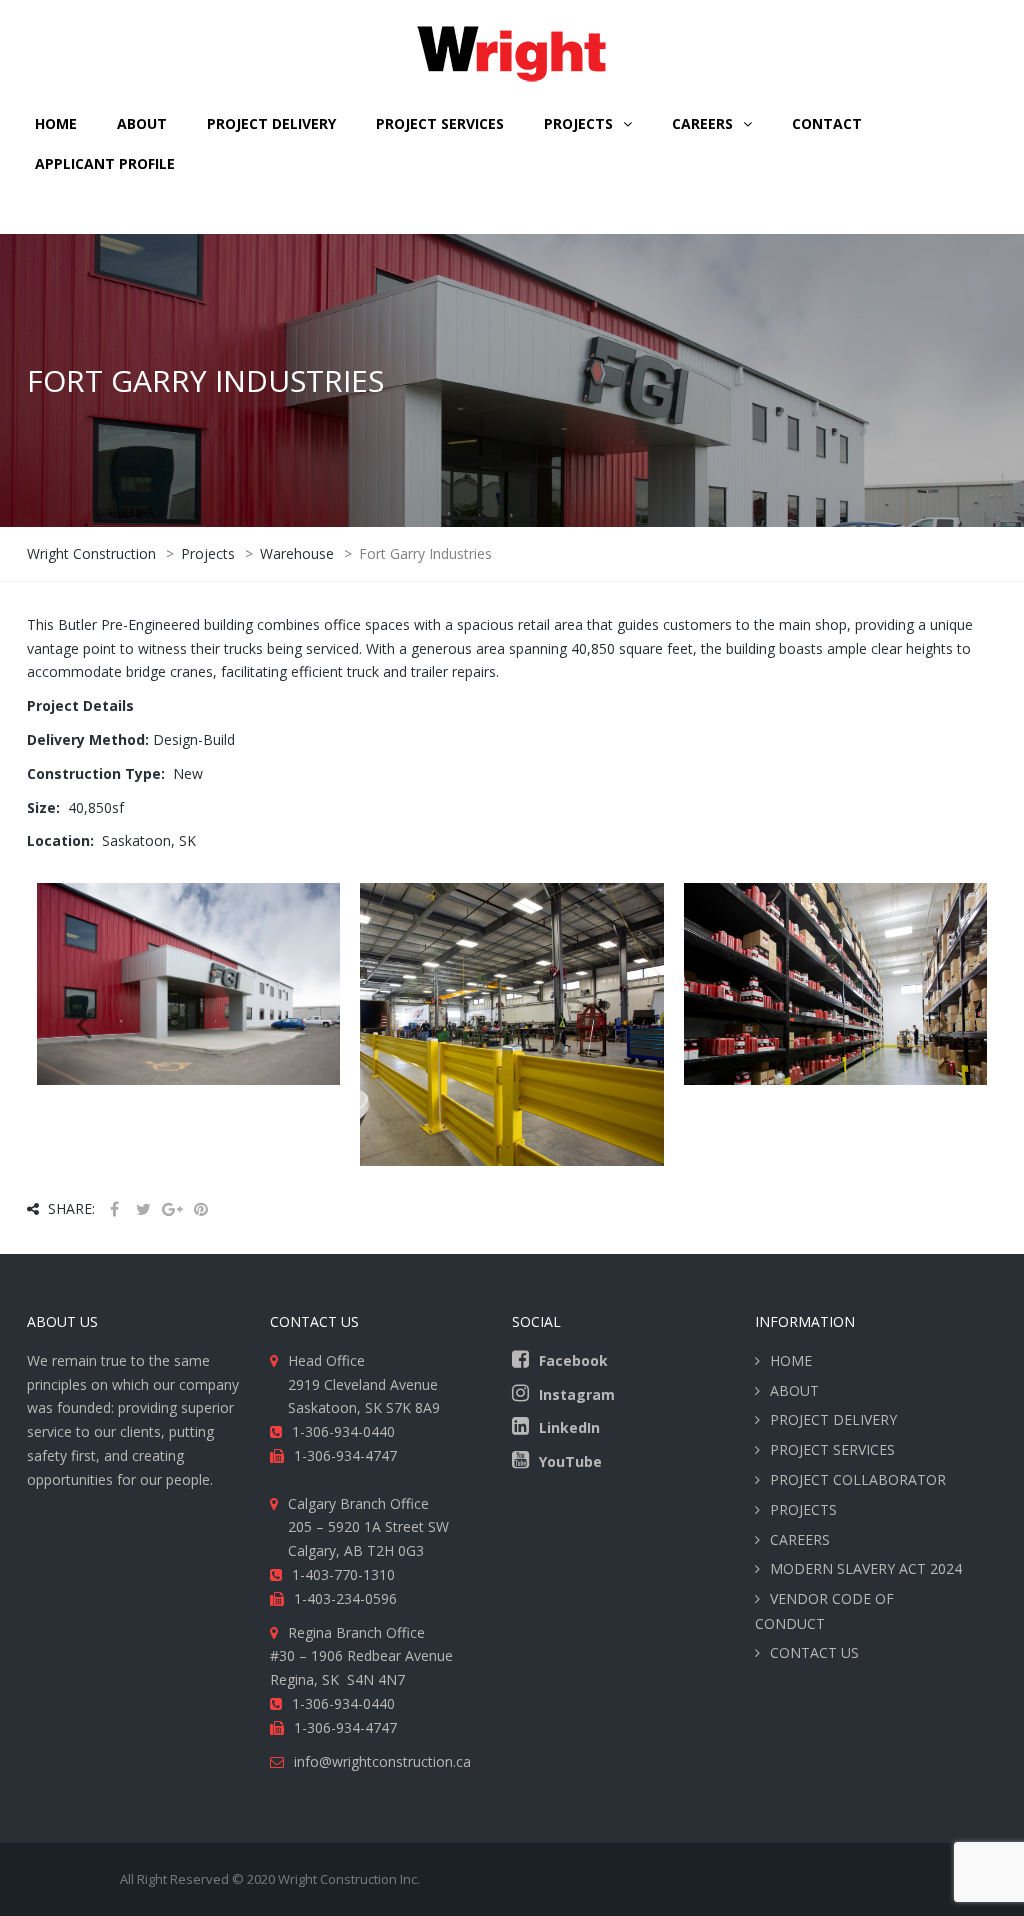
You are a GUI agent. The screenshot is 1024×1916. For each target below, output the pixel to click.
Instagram (577, 1394)
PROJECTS (803, 1509)
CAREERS (702, 123)
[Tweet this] (143, 1209)
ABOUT (142, 123)
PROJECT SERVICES (440, 123)
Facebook (573, 1360)
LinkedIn (569, 1427)
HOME (56, 123)
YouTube (570, 1461)
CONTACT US (814, 1652)
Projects (578, 123)
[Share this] (114, 1209)
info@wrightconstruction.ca (382, 1761)
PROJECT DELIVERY (271, 123)
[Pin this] (201, 1209)
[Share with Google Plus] (172, 1209)
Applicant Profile (105, 163)
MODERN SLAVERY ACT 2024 (866, 1568)
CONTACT (827, 123)
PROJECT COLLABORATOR (858, 1479)
